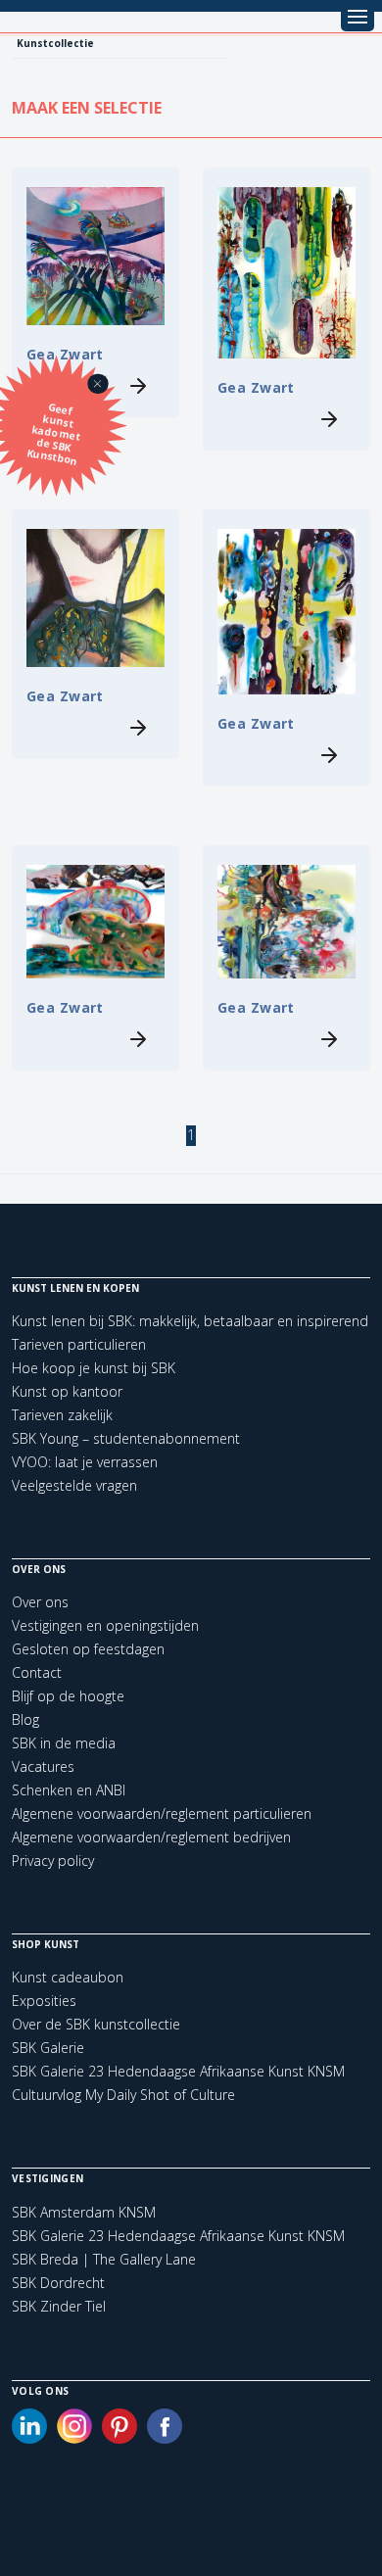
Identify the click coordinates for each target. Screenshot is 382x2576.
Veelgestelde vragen (74, 1485)
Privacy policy (53, 1860)
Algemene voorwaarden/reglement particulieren (162, 1813)
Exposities (44, 2001)
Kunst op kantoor (67, 1391)
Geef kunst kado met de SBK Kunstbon (54, 434)
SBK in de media (64, 1743)
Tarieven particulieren (79, 1344)
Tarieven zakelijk (62, 1415)
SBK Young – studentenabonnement (126, 1438)
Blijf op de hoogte (68, 1696)
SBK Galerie (48, 2048)
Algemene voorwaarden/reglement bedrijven (151, 1837)
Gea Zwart (256, 387)
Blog (25, 1719)
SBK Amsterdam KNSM (84, 2213)
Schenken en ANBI (69, 1790)
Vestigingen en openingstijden (105, 1625)
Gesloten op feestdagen (88, 1649)
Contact (37, 1672)
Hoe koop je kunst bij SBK (94, 1368)
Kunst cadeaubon (68, 1977)
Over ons (40, 1602)
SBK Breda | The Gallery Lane (104, 2260)
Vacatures (43, 1766)
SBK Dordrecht (58, 2283)
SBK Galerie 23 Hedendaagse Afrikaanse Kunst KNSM (178, 2071)
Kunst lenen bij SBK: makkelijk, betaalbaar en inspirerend (190, 1321)
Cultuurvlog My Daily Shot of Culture (123, 2095)
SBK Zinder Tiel (59, 2307)
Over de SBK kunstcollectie (96, 2024)
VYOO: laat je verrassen (85, 1462)
